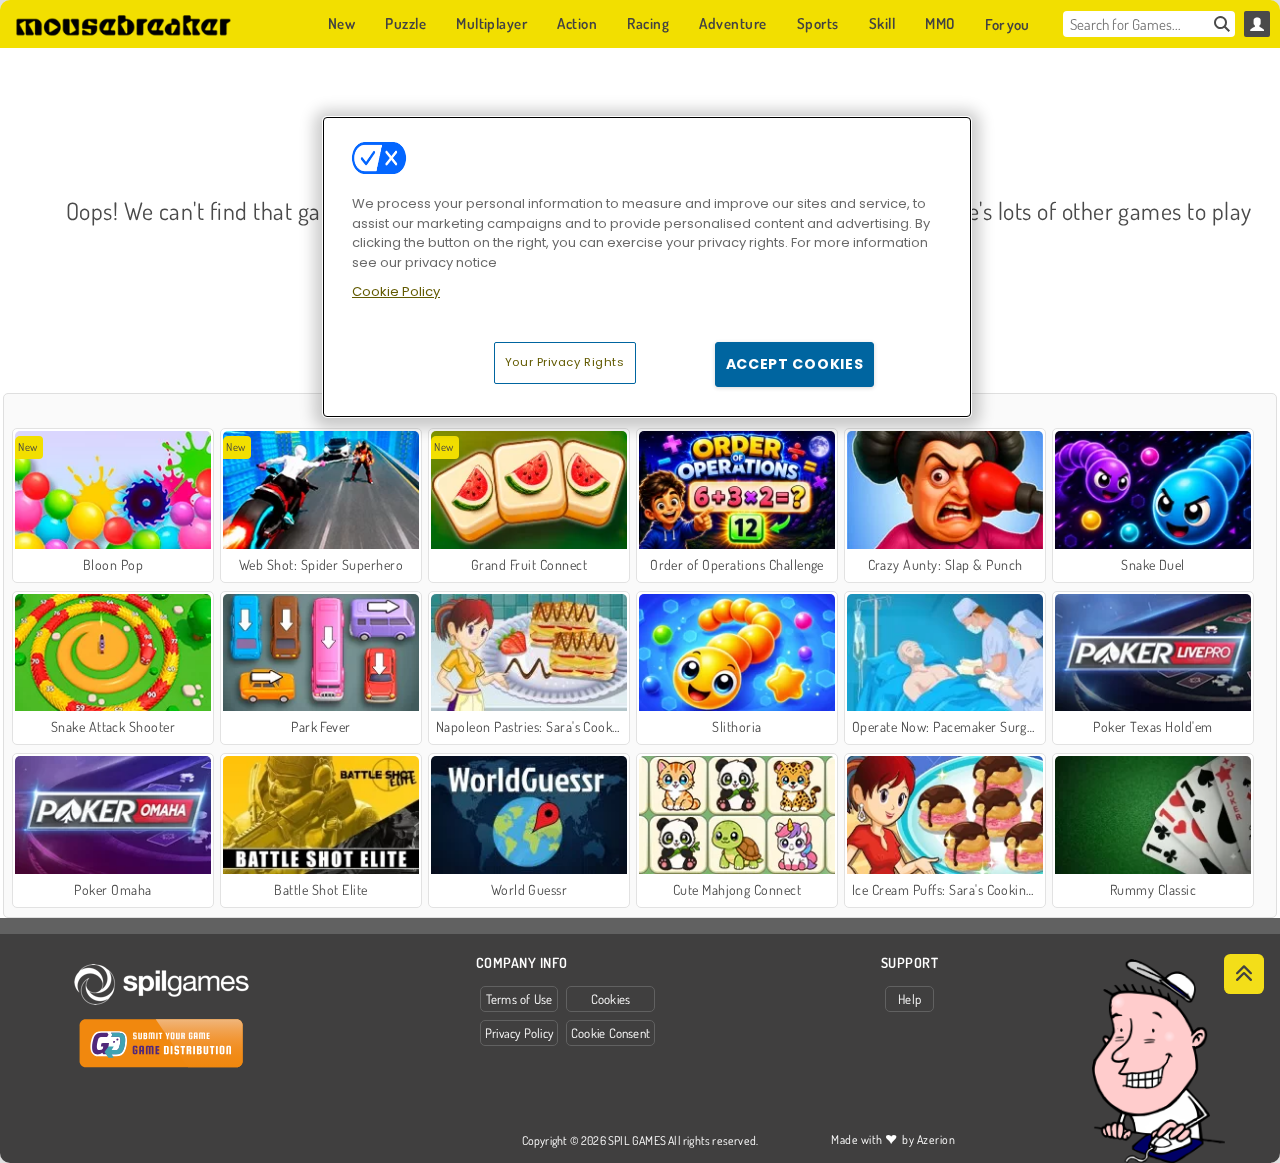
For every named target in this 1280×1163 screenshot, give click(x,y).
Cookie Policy (396, 291)
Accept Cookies (795, 364)
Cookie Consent (610, 1033)
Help (909, 999)
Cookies (611, 999)
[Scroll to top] (1244, 974)
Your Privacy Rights (565, 362)
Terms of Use (519, 999)
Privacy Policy (519, 1033)
